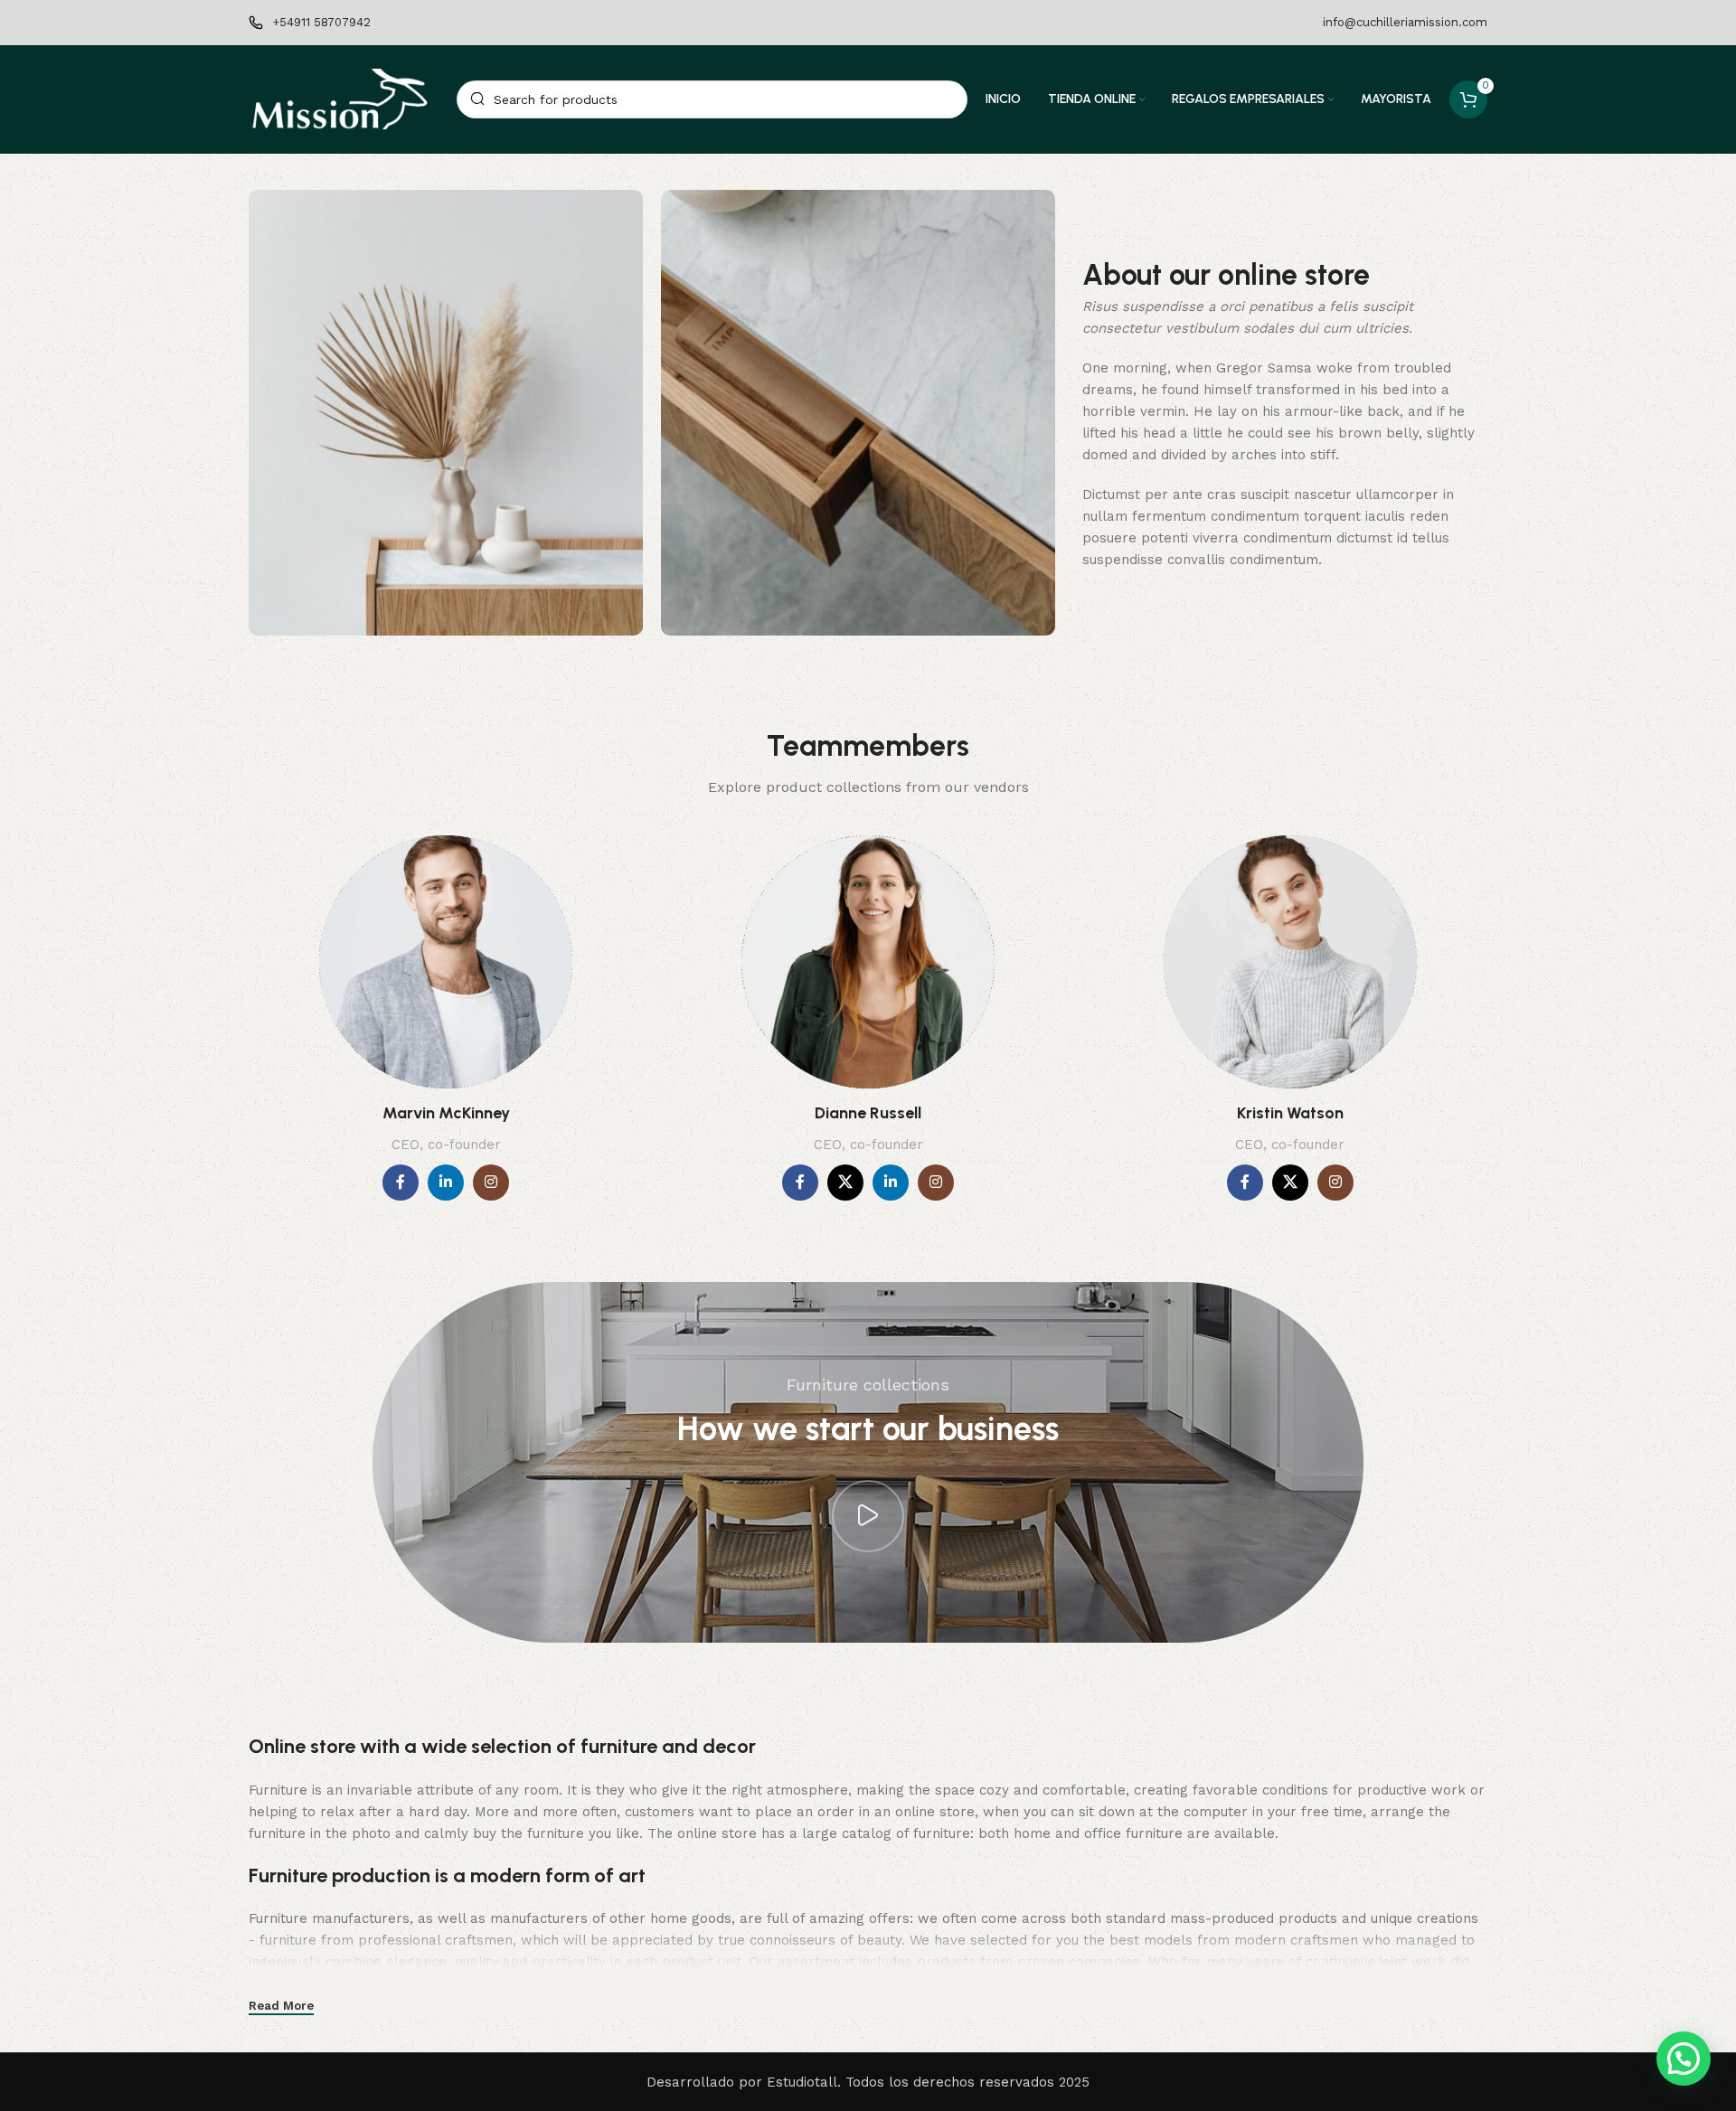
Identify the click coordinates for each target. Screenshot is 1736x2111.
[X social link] (845, 1183)
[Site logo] (344, 99)
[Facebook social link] (401, 1183)
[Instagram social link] (491, 1183)
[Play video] (868, 1516)
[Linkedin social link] (446, 1183)
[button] (1684, 2059)
